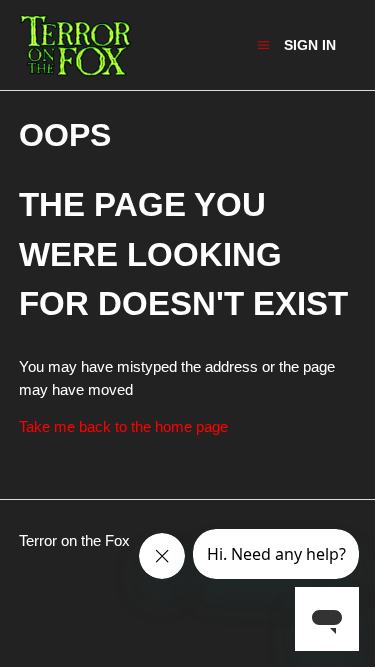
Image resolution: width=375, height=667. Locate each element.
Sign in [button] (310, 45)
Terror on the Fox (74, 540)
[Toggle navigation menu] (263, 44)
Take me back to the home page (123, 426)
